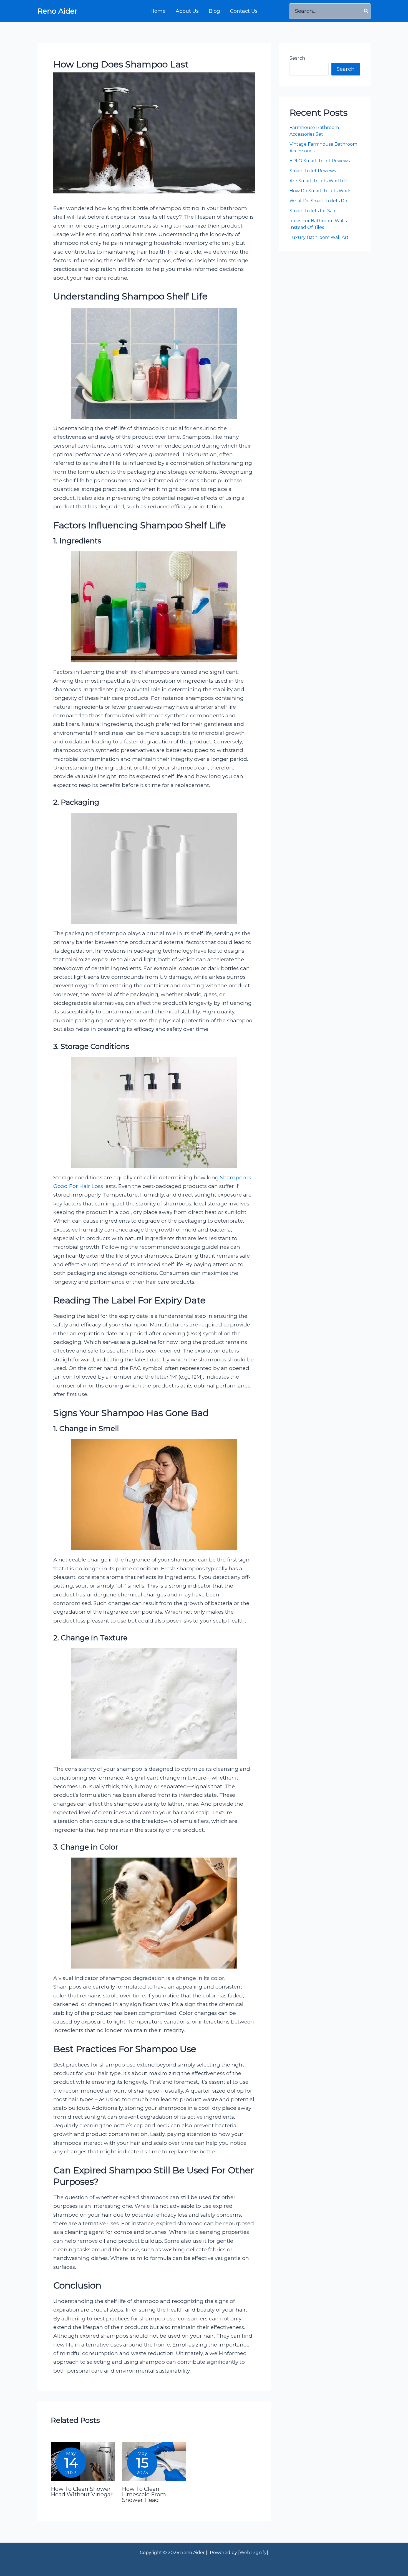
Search (297, 58)
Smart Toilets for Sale (313, 211)
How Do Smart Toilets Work (320, 191)
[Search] (366, 11)
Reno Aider (57, 11)
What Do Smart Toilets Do (318, 201)
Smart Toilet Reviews (313, 171)
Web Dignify (253, 2553)
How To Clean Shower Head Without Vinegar (82, 2492)
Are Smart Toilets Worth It (319, 181)
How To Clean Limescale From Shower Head (144, 2494)
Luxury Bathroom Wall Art (320, 237)
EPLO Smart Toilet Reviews (320, 161)
